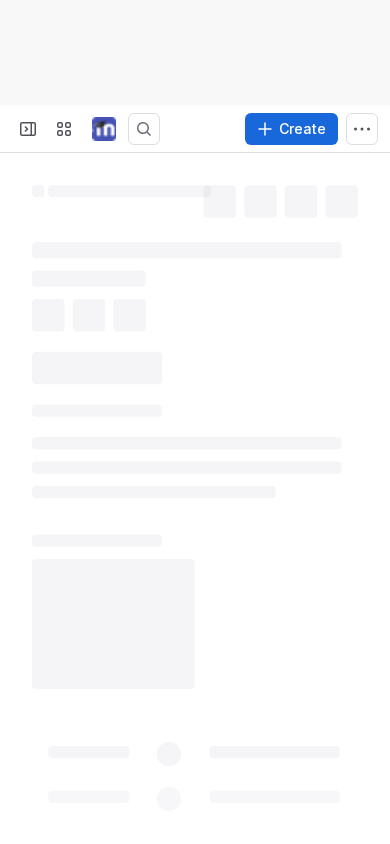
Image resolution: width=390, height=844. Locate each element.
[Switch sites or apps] (64, 129)
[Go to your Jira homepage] (104, 129)
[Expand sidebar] (28, 129)
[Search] (144, 129)
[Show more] (362, 129)
